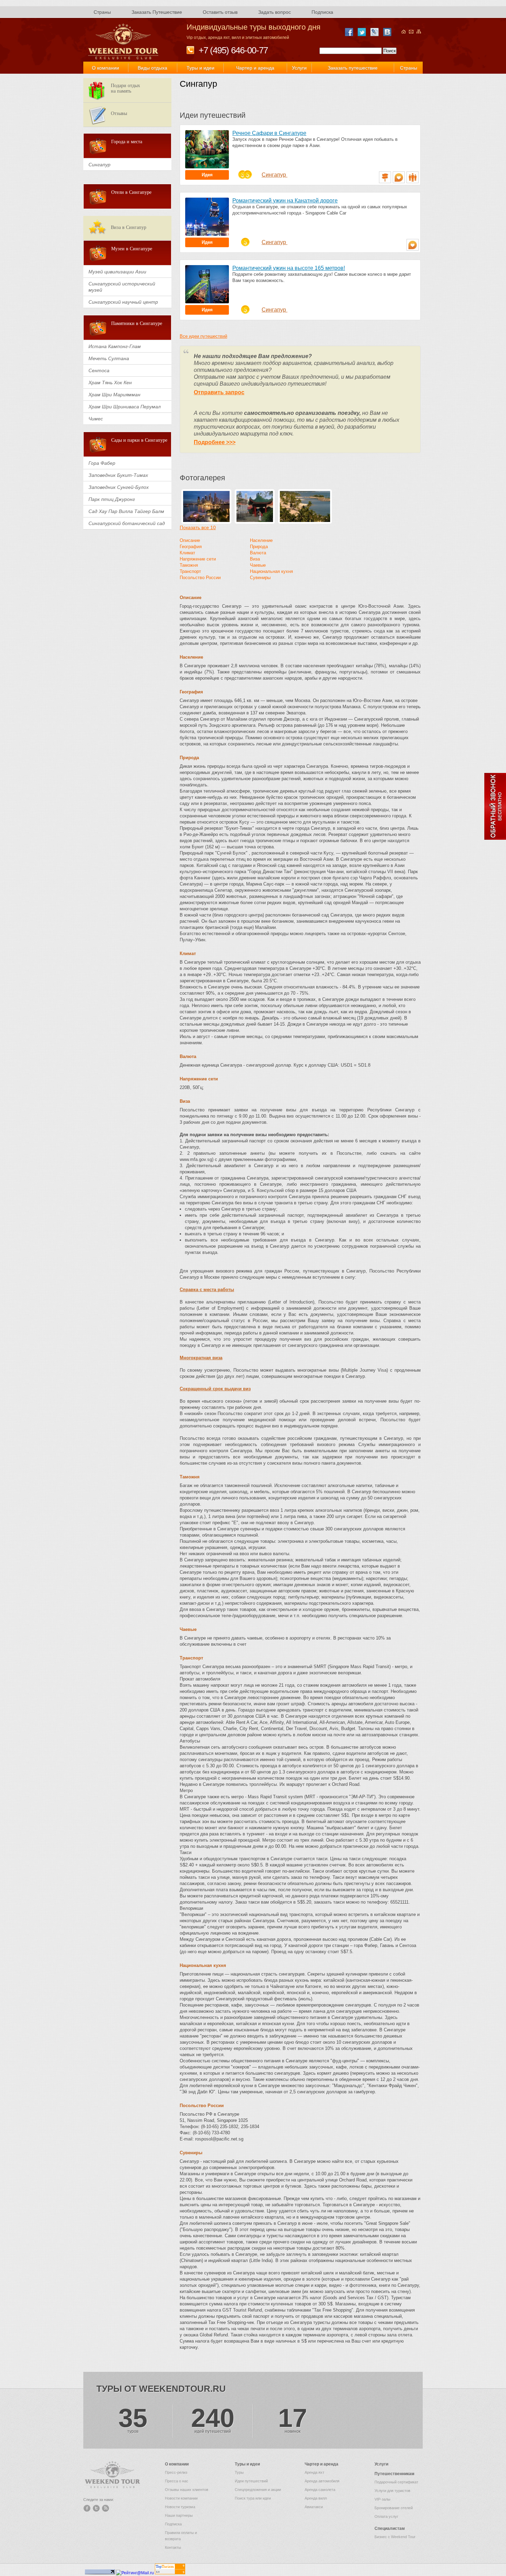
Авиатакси (314, 2507)
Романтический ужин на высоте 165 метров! (289, 268)
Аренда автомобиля (322, 2481)
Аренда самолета (320, 2490)
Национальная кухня (271, 571)
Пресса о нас (177, 2481)
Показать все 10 (198, 527)
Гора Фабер (102, 463)
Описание (190, 540)
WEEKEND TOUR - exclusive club (124, 42)
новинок (293, 2420)
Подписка (322, 12)
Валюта (258, 553)
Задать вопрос (275, 12)
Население (261, 540)
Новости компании (181, 2498)
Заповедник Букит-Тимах (118, 475)
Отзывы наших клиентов (187, 2490)
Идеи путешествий (251, 2481)
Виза (255, 559)
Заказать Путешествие (157, 12)
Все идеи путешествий (203, 336)
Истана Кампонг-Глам (115, 346)
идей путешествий (213, 2420)
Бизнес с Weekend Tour (395, 2537)
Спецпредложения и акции (258, 2490)
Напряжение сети (198, 559)
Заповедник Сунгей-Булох (119, 487)
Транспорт (190, 571)
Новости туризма (180, 2507)
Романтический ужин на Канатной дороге (285, 201)
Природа (259, 547)
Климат (187, 553)
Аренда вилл (316, 2498)
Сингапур (275, 175)
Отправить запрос (219, 392)
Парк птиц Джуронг (112, 499)
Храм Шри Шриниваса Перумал (125, 407)
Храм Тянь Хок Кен (110, 383)
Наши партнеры (179, 2515)
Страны (102, 12)
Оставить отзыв (220, 12)
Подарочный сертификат (396, 2482)
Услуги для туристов (392, 2491)
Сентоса (99, 370)
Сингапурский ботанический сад (127, 523)
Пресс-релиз (176, 2472)
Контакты (173, 2547)
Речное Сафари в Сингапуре (269, 133)
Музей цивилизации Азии (117, 272)
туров (133, 2420)
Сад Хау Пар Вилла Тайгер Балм (126, 511)
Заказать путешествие (353, 68)
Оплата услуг (386, 2516)
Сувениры (260, 578)
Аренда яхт (314, 2472)
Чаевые (258, 565)
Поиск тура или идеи (253, 2498)
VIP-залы (382, 2499)
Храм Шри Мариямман (114, 395)
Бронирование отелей (394, 2508)
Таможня (189, 565)
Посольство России (200, 578)
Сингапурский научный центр (123, 302)
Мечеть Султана (109, 358)
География (191, 547)
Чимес (96, 419)
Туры (239, 2472)
